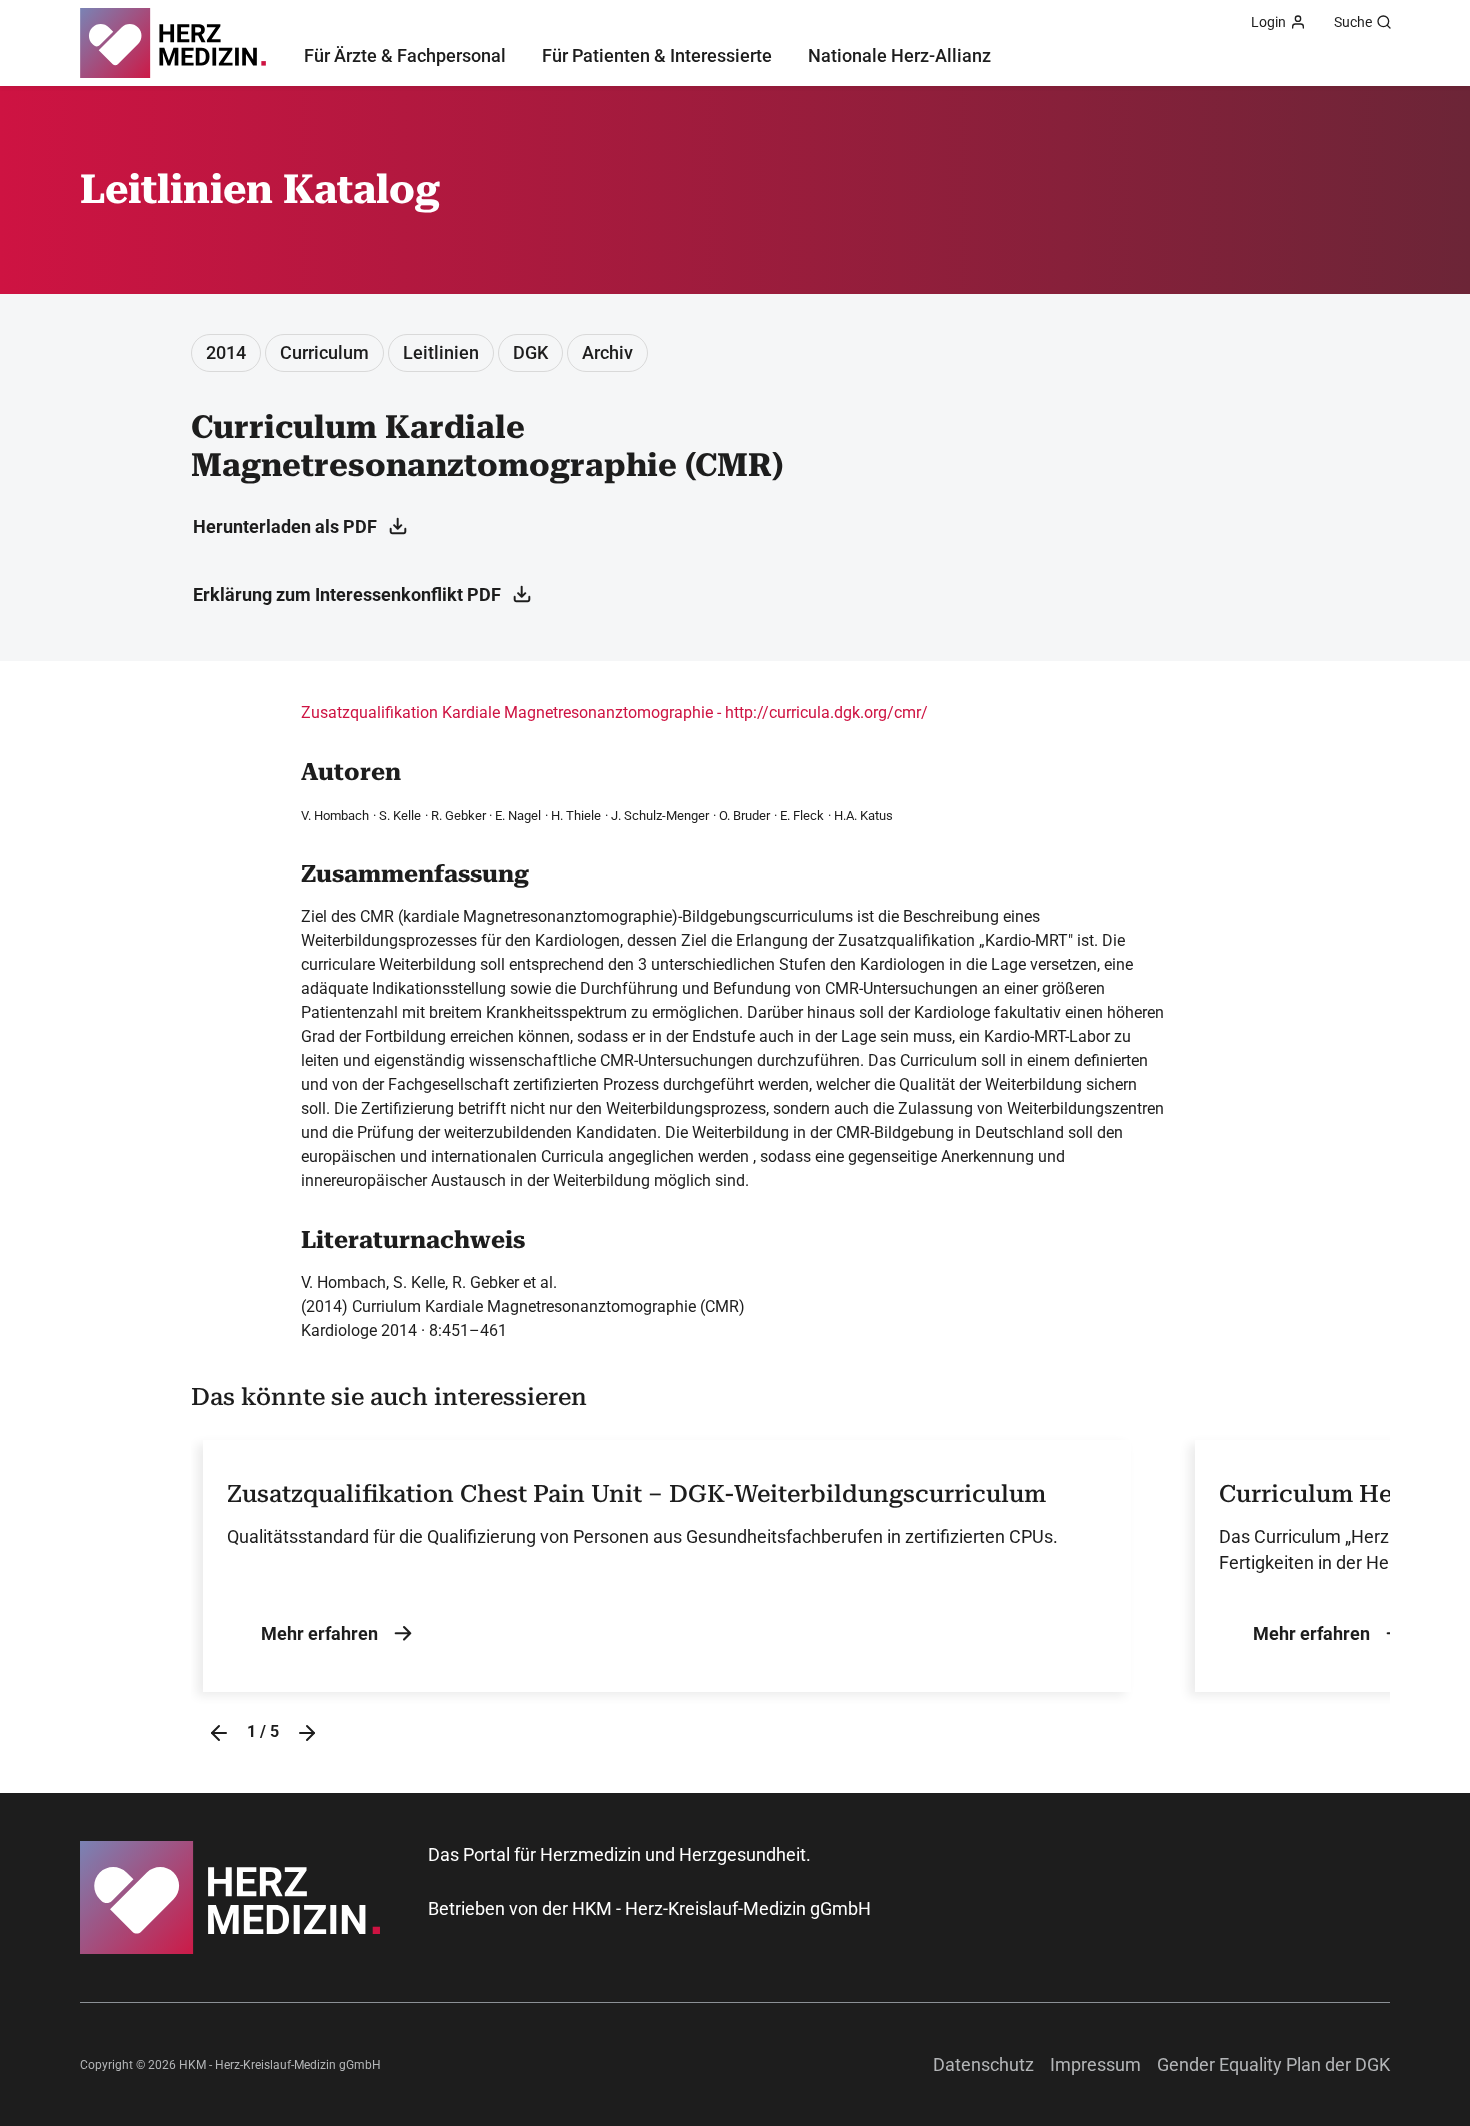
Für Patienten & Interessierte (657, 55)
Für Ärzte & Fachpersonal (405, 55)
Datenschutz (983, 2064)
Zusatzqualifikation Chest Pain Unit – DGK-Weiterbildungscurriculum (636, 1494)
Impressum (1095, 2064)
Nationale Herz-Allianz (899, 55)
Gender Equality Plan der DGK (1273, 2064)
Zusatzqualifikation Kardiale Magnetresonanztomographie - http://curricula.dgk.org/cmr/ (614, 712)
